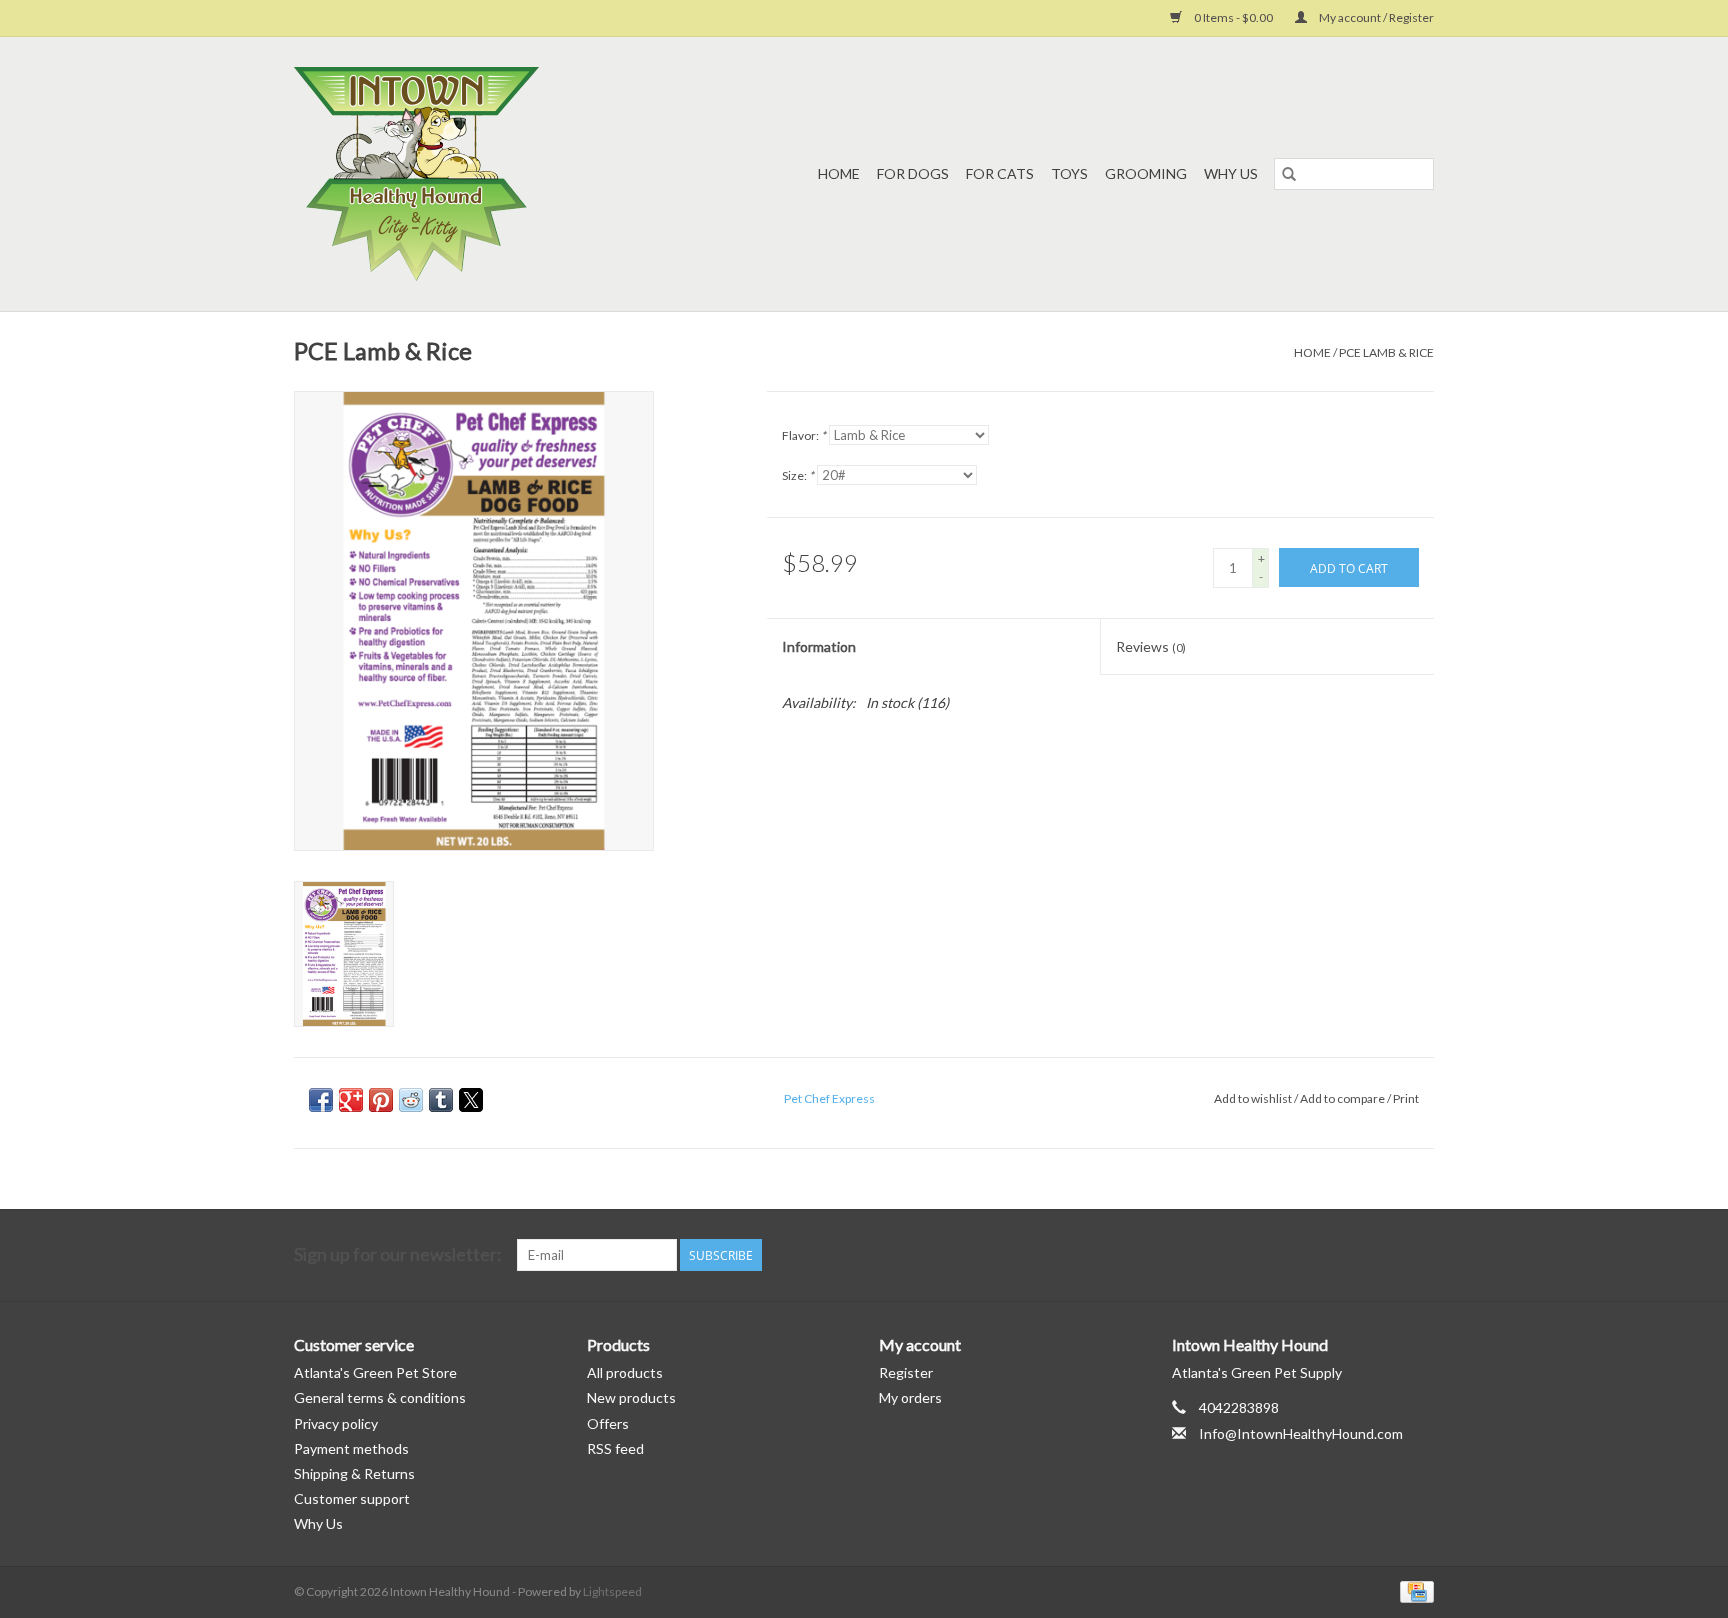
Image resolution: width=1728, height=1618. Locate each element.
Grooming (1146, 173)
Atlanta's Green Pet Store (375, 1372)
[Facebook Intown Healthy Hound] (1383, 1255)
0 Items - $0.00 (1233, 17)
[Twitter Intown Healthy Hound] (1418, 1255)
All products (625, 1372)
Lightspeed (612, 1591)
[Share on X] (471, 1100)
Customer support (352, 1498)
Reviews (1151, 646)
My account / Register (1375, 17)
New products (631, 1397)
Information (819, 646)
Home (839, 173)
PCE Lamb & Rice (1386, 352)
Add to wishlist (1254, 1098)
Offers (608, 1423)
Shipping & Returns (354, 1473)
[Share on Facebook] (321, 1100)
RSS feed (615, 1448)
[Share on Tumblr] (441, 1100)
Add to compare (1343, 1098)
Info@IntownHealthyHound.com (1301, 1433)
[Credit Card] (1413, 1590)
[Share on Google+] (351, 1100)
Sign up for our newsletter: (398, 1254)
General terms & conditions (380, 1397)
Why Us (1231, 173)
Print (1406, 1098)
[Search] (1289, 174)
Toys (1069, 173)
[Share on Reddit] (411, 1100)
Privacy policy (336, 1423)
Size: (798, 475)
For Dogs (913, 173)
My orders (910, 1397)
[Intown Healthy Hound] (455, 174)
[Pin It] (381, 1100)
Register (906, 1372)
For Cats (1000, 173)
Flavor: (804, 435)
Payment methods (351, 1448)
